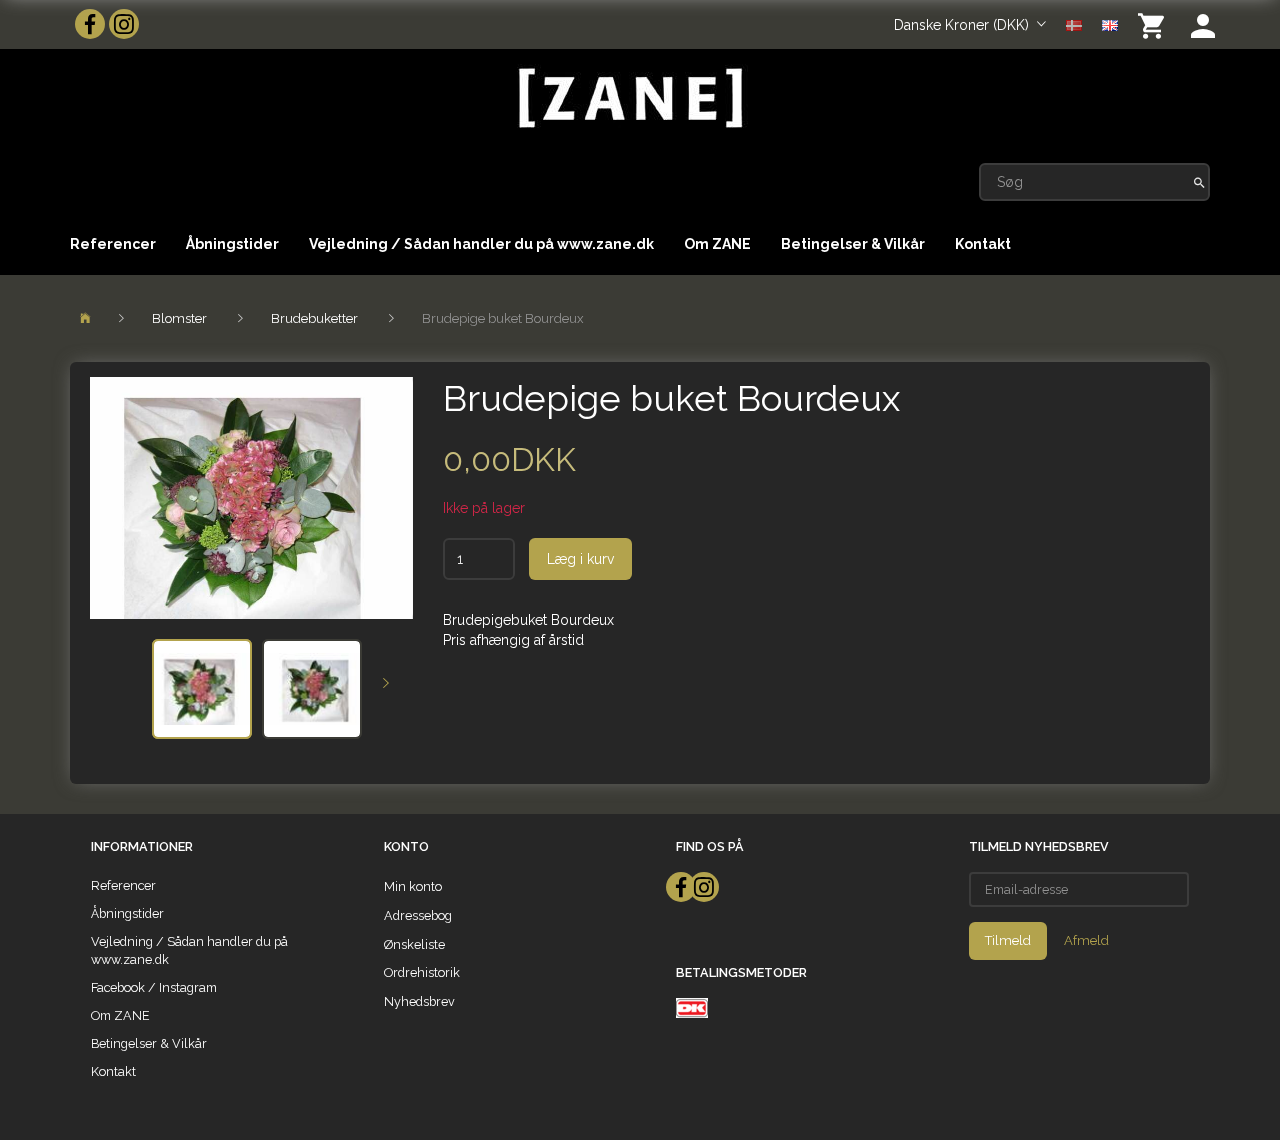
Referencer (113, 244)
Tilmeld (1008, 940)
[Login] (1203, 24)
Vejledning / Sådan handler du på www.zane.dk (481, 244)
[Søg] (1199, 182)
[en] (1110, 24)
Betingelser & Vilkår (853, 244)
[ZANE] (628, 98)
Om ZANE (717, 244)
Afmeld (1086, 940)
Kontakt (983, 244)
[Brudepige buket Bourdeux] (251, 498)
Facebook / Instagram (154, 987)
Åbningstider (232, 244)
